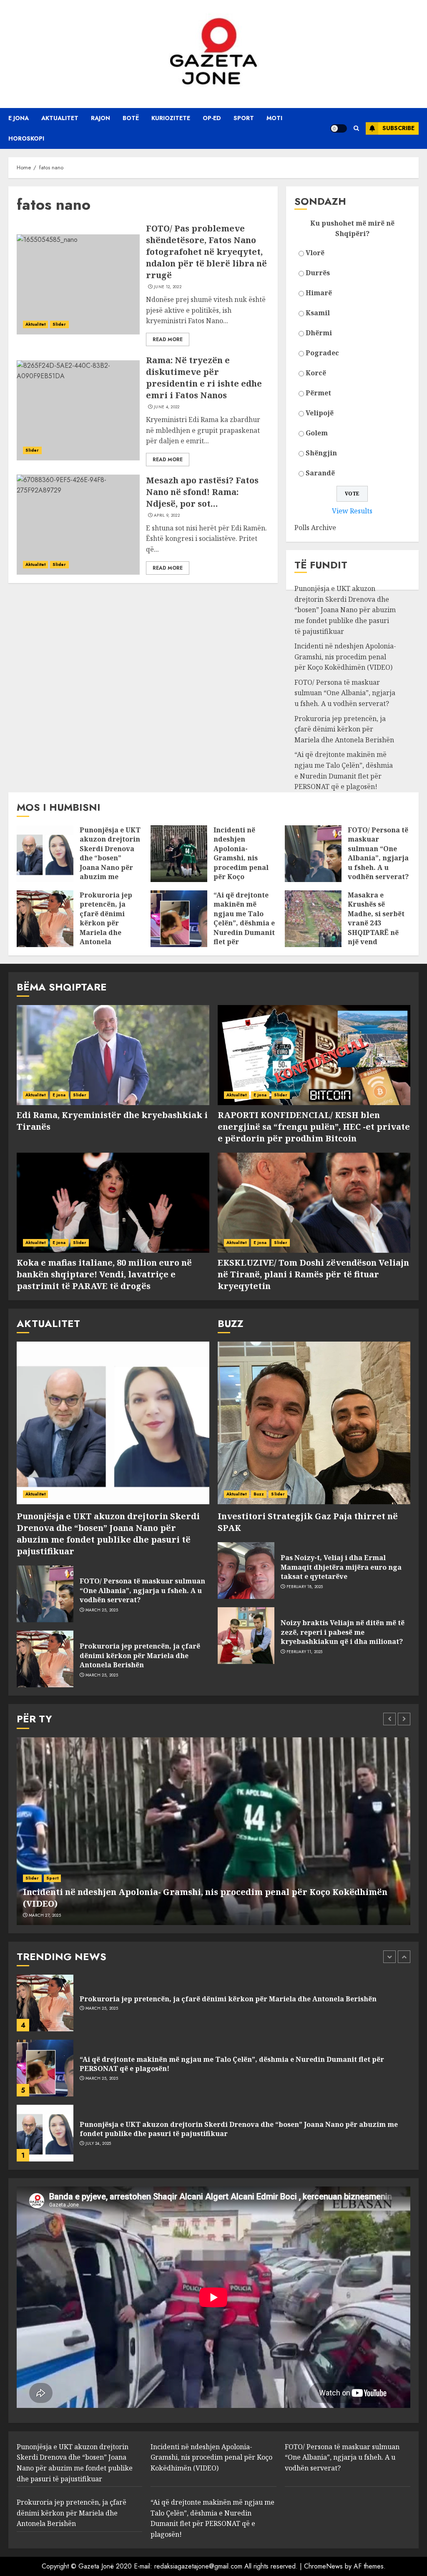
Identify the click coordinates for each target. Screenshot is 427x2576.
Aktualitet (60, 118)
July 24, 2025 (98, 2144)
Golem (317, 433)
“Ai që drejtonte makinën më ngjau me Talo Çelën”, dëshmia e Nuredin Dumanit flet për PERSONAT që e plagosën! (244, 928)
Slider (59, 324)
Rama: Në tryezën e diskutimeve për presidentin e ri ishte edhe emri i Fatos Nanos (204, 378)
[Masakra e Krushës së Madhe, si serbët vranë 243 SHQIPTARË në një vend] (313, 919)
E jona (19, 118)
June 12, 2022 (168, 287)
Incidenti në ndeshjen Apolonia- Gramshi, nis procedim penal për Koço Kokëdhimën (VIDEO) (345, 657)
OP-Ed (212, 118)
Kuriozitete (171, 118)
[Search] (356, 128)
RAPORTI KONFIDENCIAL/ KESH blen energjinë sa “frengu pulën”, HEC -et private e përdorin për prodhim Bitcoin (314, 1127)
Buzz (259, 1494)
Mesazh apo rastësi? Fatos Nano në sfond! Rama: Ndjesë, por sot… (202, 492)
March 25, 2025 (102, 1610)
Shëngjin (321, 453)
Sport (244, 118)
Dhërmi (319, 333)
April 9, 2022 (167, 515)
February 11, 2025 (305, 1652)
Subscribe (398, 128)
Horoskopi (26, 138)
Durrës (318, 273)
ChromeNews (323, 2566)
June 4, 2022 (167, 407)
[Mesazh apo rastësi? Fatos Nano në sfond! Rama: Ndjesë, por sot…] (78, 525)
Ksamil (318, 313)
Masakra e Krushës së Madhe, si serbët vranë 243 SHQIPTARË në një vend (376, 918)
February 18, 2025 (305, 1587)
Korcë (316, 373)
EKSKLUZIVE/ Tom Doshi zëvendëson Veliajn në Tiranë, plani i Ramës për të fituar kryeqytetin (313, 1274)
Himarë (319, 293)
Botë (131, 118)
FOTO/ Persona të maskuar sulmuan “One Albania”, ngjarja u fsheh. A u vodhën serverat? (345, 693)
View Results (352, 511)
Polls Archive (315, 528)
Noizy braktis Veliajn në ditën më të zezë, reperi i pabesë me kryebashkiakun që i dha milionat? (343, 1632)
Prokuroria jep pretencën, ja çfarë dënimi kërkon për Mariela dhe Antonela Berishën (344, 729)
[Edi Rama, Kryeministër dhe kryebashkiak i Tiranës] (113, 1055)
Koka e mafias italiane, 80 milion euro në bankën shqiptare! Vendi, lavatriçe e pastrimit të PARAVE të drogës (104, 1274)
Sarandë (320, 473)
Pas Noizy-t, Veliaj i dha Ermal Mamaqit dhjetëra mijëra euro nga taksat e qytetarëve (341, 1567)
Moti (274, 118)
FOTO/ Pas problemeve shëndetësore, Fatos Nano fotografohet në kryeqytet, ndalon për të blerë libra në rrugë (206, 252)
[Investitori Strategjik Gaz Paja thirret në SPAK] (314, 1423)
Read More (168, 339)
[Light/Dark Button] (339, 128)
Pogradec (322, 353)
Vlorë (315, 253)
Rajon (100, 118)
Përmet (318, 393)
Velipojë (320, 413)
